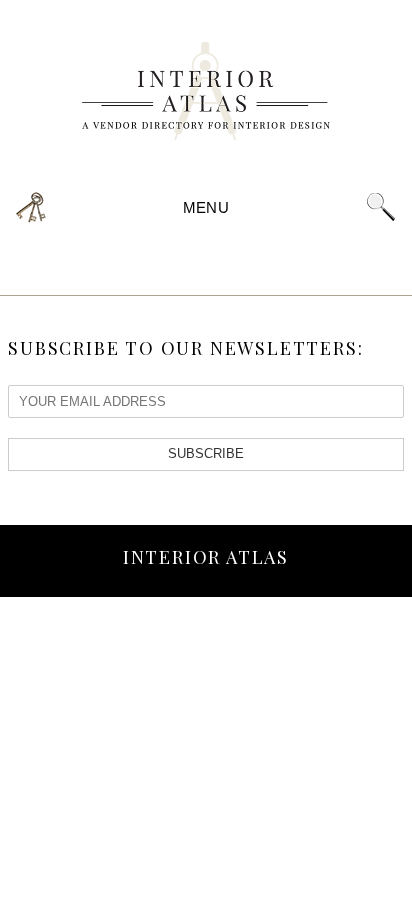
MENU (206, 207)
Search (381, 207)
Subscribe (206, 453)
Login (31, 207)
